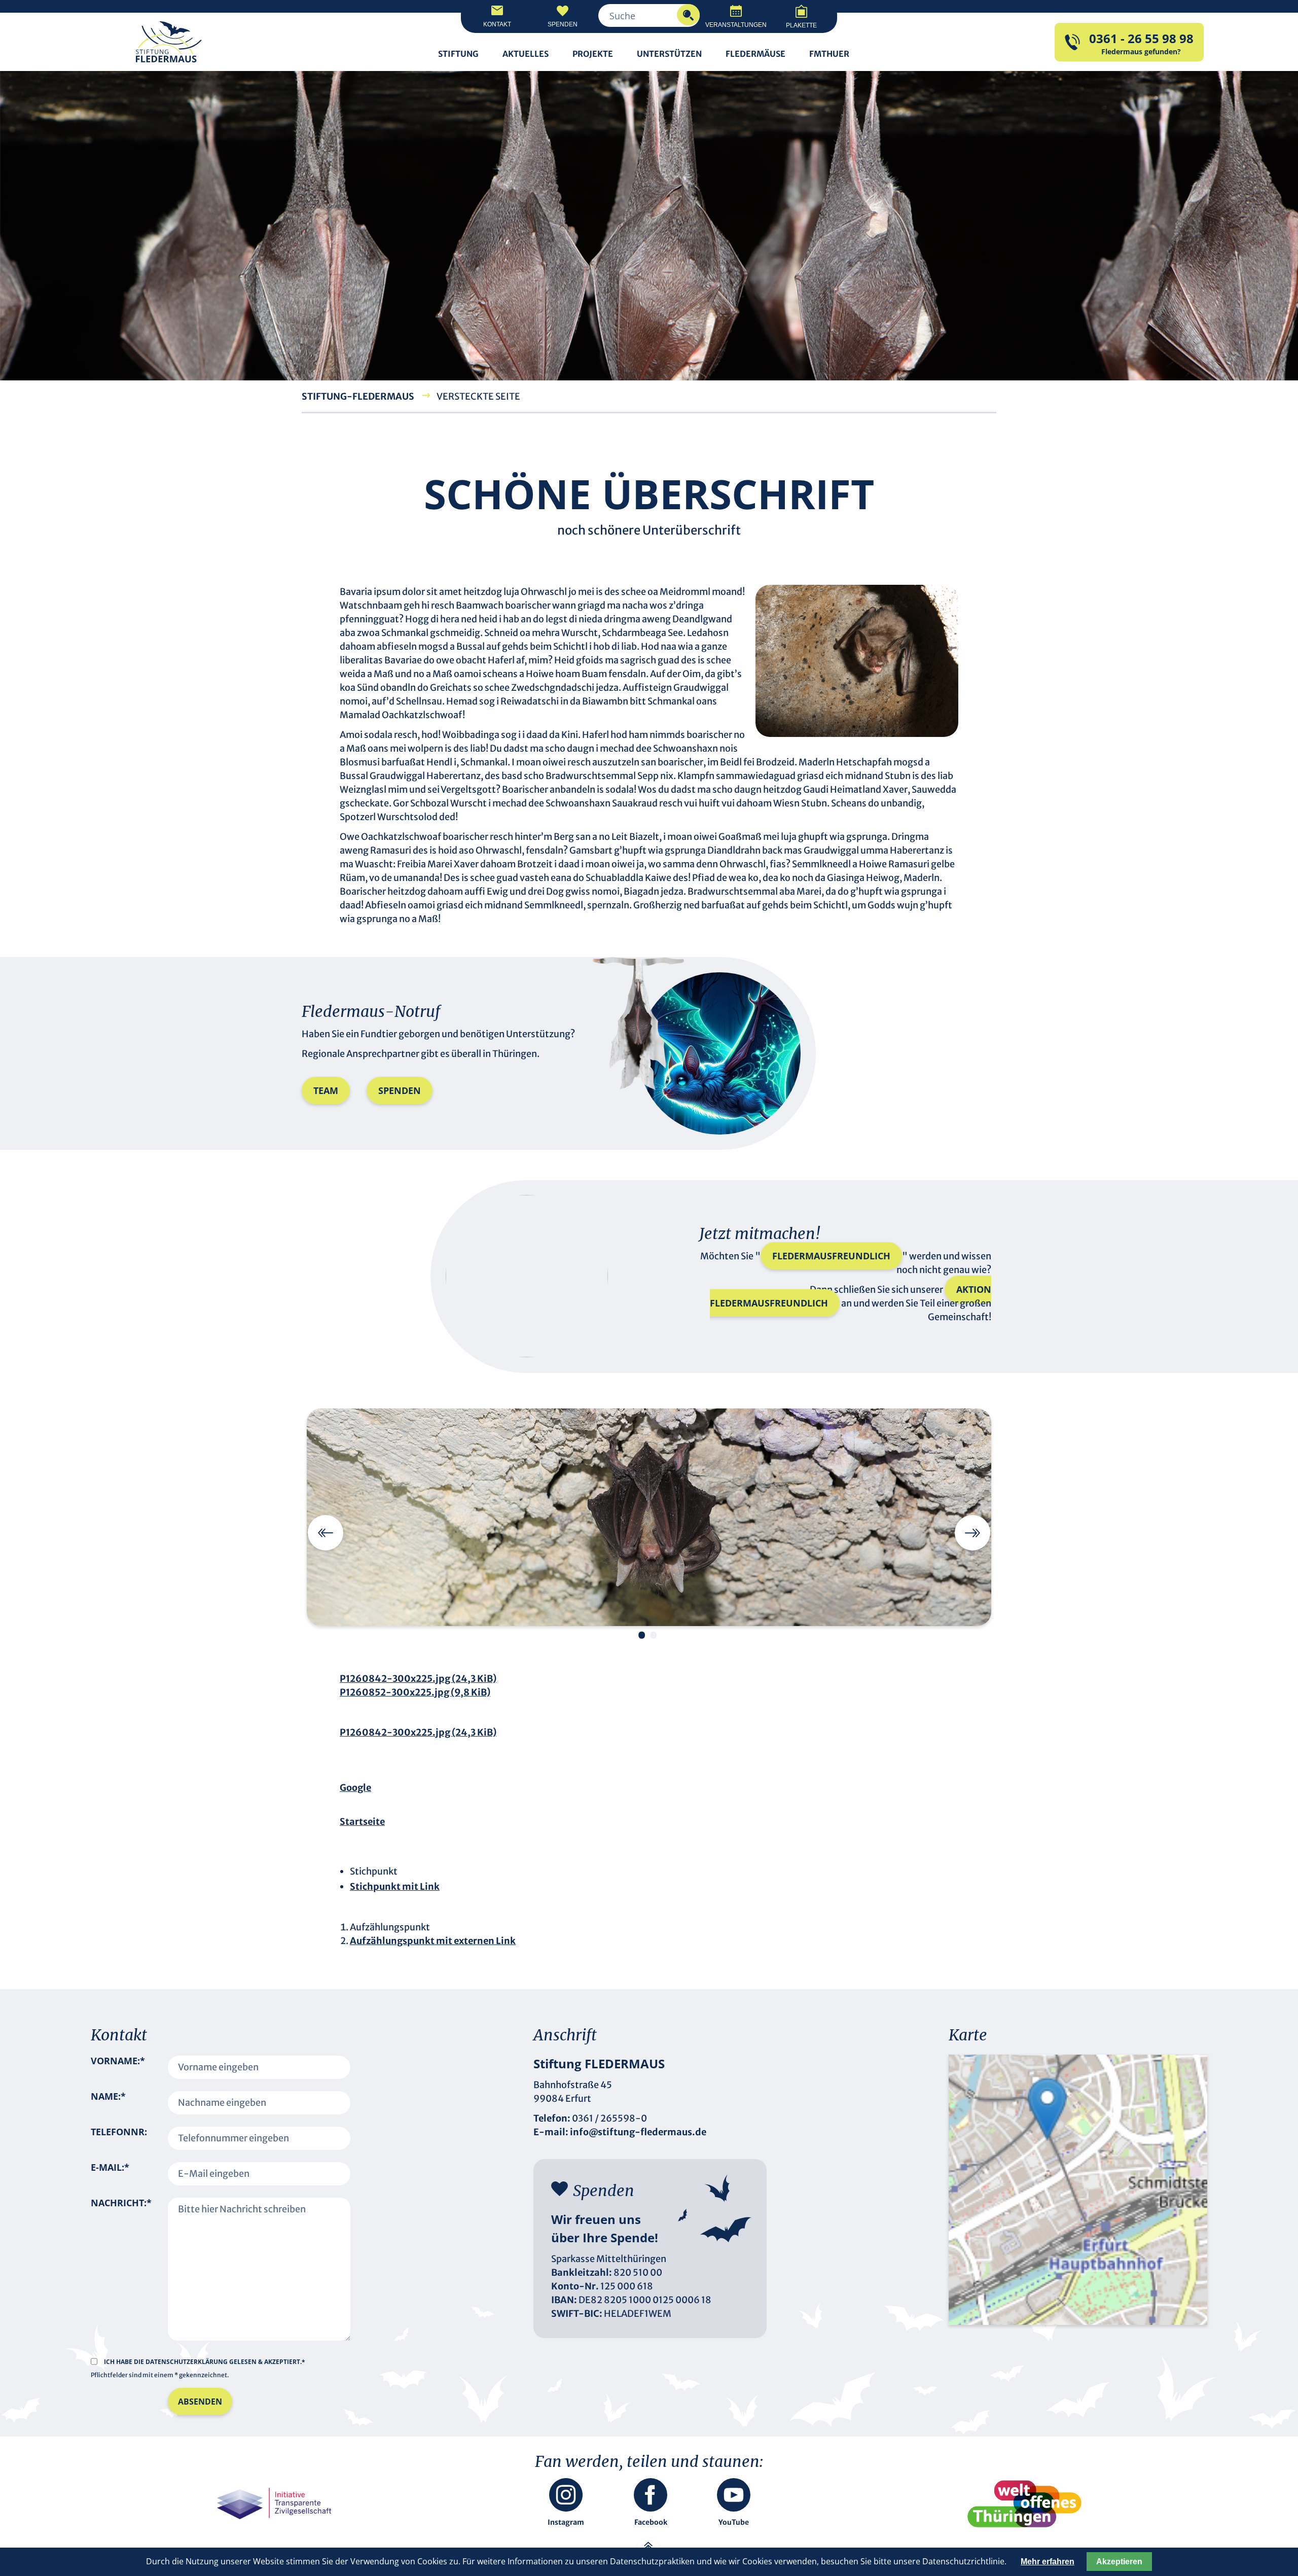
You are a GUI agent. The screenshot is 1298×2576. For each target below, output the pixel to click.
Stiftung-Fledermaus (358, 396)
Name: (108, 2103)
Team (326, 1090)
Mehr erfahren (1048, 2562)
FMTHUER (829, 54)
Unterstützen (669, 54)
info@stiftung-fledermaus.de (638, 2132)
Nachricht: (121, 2263)
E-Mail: (110, 2174)
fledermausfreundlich (831, 1256)
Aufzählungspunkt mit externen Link (433, 1941)
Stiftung (458, 54)
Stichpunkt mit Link (395, 1886)
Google (355, 1788)
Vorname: (118, 2067)
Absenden (200, 2402)
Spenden (400, 1090)
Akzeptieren (1119, 2562)
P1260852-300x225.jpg (415, 1692)
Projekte (593, 54)
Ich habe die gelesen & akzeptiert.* (205, 2362)
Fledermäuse (755, 54)
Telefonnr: (119, 2132)
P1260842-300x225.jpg (418, 1679)
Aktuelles (526, 54)
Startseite (362, 1822)
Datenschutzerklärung (187, 2362)
